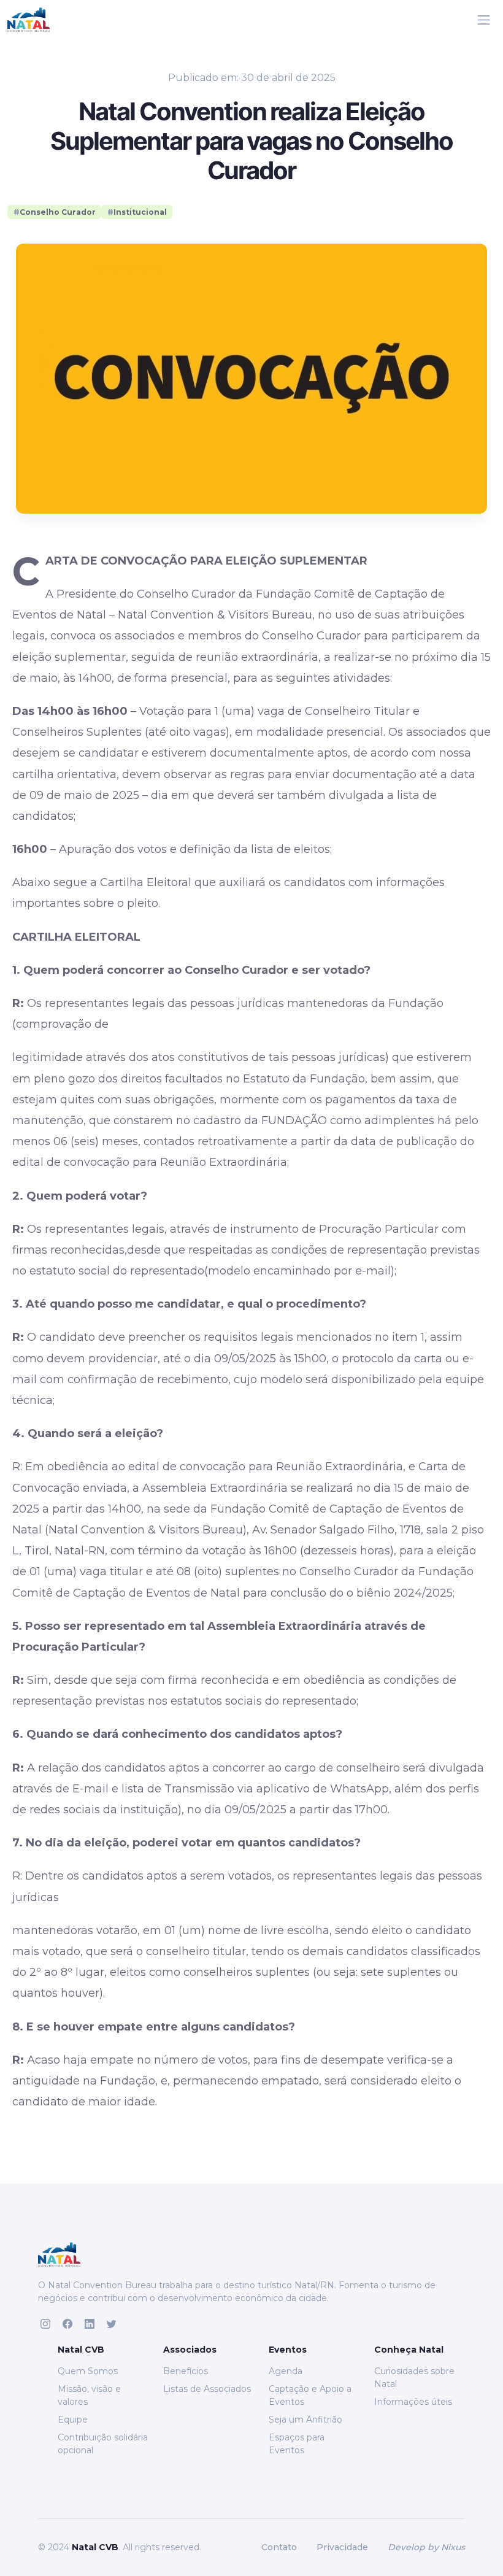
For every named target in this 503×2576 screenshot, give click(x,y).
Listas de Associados (207, 2389)
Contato (279, 2547)
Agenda (286, 2371)
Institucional (137, 212)
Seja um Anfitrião (305, 2420)
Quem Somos (88, 2371)
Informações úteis (413, 2402)
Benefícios (186, 2371)
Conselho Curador (55, 212)
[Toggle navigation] (484, 20)
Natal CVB (95, 2547)
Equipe (73, 2420)
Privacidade (342, 2547)
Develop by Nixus (426, 2547)
